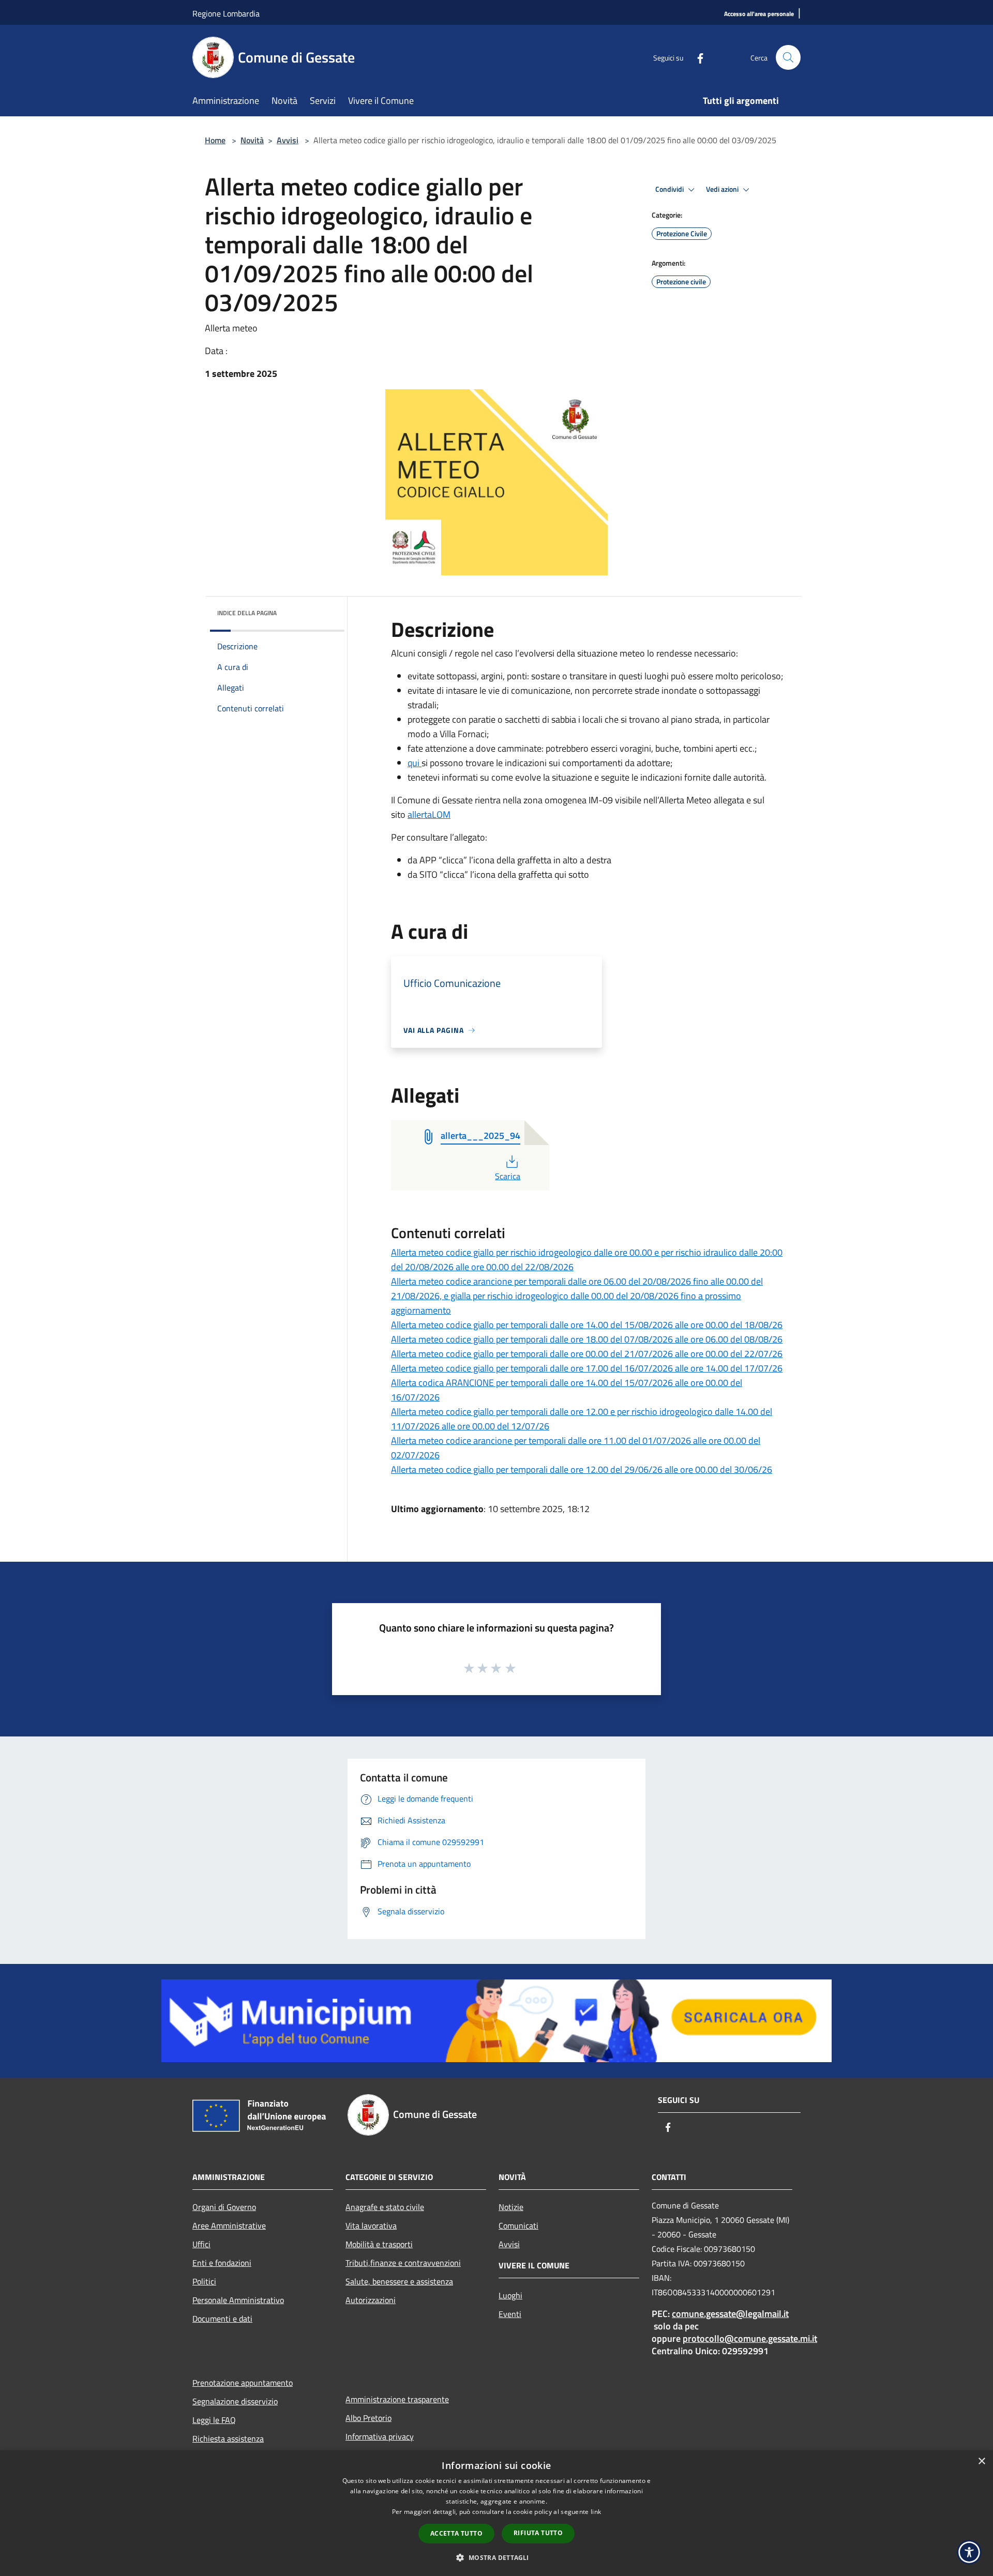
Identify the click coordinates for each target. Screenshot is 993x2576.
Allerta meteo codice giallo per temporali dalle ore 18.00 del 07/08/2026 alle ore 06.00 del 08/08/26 (587, 1339)
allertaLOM (429, 814)
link (596, 2512)
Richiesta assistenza (228, 2438)
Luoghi (510, 2295)
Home (215, 140)
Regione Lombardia (226, 13)
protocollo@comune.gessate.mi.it (750, 2338)
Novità (252, 140)
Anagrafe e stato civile (385, 2207)
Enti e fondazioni (222, 2263)
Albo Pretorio (368, 2418)
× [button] (981, 2461)
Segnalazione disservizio (235, 2401)
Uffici (201, 2244)
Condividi (670, 189)
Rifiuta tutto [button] (538, 2533)
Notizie (511, 2207)
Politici (204, 2281)
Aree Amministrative (229, 2226)
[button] (496, 2557)
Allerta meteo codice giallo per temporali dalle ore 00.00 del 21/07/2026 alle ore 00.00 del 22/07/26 (587, 1354)
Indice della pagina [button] (247, 613)
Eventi (510, 2314)
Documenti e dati (222, 2319)
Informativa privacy (380, 2436)
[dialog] (496, 2513)
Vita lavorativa (371, 2226)
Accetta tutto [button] (456, 2533)
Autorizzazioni (371, 2300)
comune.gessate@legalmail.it (730, 2314)
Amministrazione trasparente (397, 2399)
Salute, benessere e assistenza (399, 2281)
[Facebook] (696, 57)
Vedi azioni (723, 189)
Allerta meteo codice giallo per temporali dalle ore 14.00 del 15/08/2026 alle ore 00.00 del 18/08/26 (587, 1325)
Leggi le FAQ (214, 2420)
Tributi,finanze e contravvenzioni (403, 2263)
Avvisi (288, 140)
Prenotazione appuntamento (243, 2383)
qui (415, 763)
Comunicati (518, 2226)
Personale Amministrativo (238, 2300)
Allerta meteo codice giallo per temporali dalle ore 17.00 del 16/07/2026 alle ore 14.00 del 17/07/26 (587, 1368)
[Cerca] (788, 57)
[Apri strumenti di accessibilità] (969, 2552)
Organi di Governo (224, 2207)
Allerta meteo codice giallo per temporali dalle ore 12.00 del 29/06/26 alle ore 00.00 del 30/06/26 (582, 1469)
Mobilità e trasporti (379, 2244)
